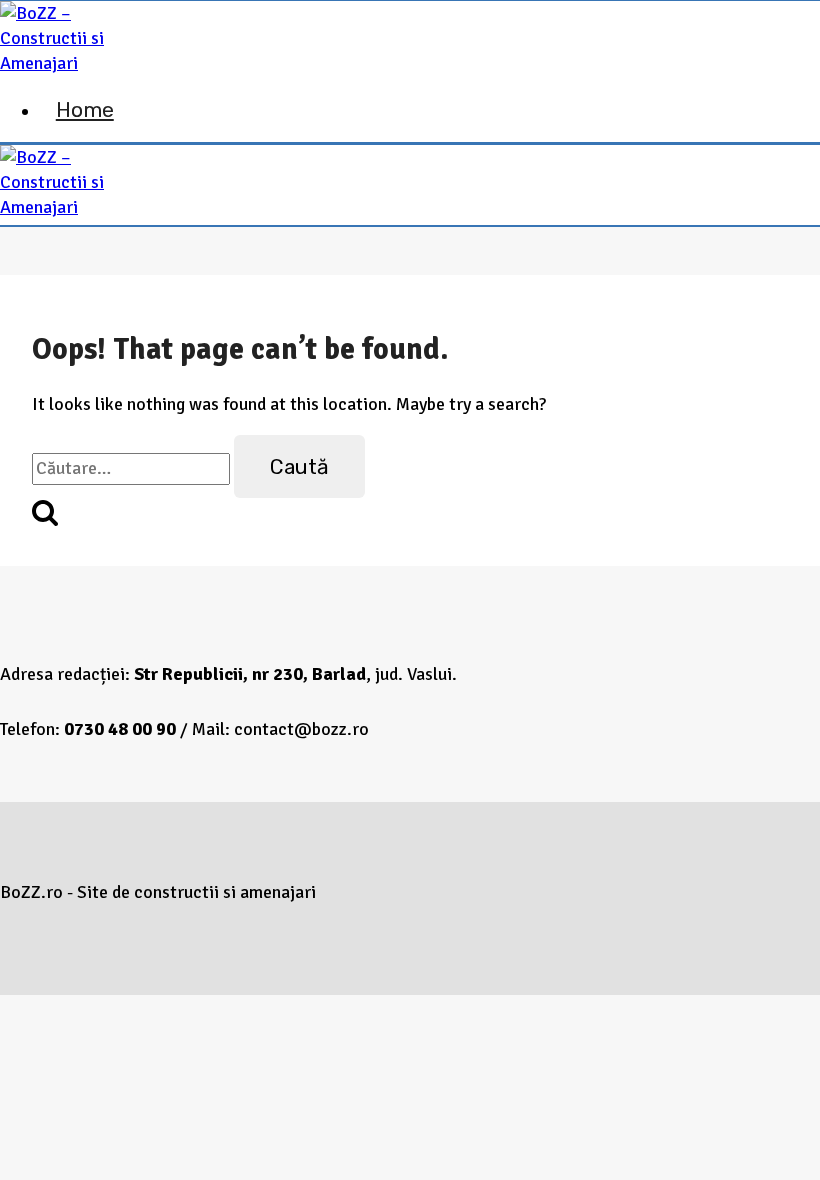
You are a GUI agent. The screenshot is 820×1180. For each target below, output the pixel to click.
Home (85, 109)
